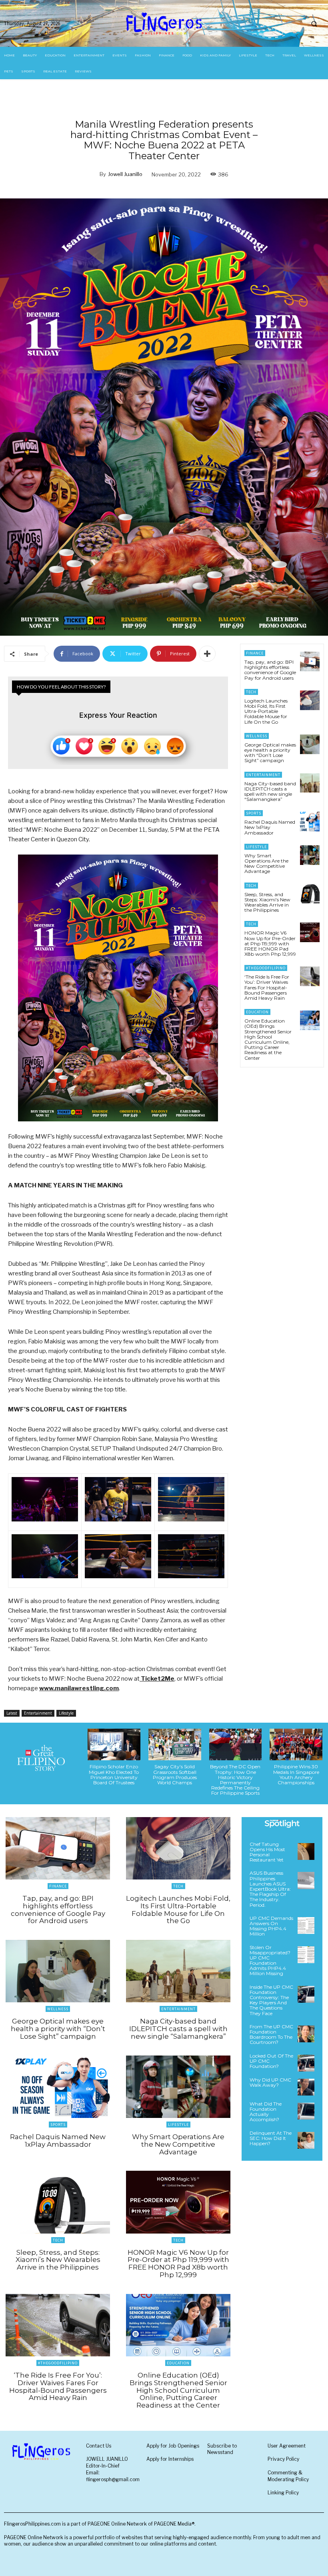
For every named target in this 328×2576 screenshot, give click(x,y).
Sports (254, 813)
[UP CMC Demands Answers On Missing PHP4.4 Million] (306, 1925)
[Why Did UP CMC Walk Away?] (306, 2087)
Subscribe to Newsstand (222, 2449)
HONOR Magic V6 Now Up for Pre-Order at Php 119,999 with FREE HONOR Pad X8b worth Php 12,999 (270, 943)
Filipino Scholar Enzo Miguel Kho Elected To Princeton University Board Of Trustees (114, 1774)
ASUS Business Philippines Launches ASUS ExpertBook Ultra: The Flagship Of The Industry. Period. (270, 1889)
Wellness (257, 736)
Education (257, 1012)
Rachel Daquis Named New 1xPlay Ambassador (270, 827)
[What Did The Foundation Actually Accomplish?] (306, 2111)
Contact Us (99, 2446)
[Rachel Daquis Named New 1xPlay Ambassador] (310, 822)
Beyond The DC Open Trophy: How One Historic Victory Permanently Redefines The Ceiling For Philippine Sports (235, 1780)
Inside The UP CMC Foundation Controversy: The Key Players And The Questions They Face (271, 2000)
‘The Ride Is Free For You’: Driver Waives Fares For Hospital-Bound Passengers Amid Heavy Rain (267, 987)
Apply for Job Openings (173, 2446)
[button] (314, 24)
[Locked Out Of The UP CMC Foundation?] (306, 2063)
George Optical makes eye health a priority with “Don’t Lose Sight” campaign (270, 753)
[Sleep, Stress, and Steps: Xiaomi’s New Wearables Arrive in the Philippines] (310, 894)
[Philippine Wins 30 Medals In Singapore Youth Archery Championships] (296, 1744)
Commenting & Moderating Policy (288, 2476)
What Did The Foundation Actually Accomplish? (266, 2112)
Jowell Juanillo (125, 174)
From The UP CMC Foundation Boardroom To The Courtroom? (271, 2035)
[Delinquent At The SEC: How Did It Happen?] (306, 2140)
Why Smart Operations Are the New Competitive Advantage (266, 864)
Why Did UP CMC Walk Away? (270, 2082)
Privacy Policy (283, 2459)
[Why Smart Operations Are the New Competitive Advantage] (310, 855)
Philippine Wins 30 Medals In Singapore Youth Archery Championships (296, 1774)
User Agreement (287, 2446)
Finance (255, 653)
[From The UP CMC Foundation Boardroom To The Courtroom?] (306, 2034)
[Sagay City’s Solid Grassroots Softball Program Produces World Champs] (175, 1744)
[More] (207, 654)
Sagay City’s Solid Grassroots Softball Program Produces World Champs (175, 1774)
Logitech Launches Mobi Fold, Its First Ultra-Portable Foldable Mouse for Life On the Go (266, 711)
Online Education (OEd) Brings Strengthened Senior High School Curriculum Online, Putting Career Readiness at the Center (268, 1039)
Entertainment (38, 1713)
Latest (12, 1713)
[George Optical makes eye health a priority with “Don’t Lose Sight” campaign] (310, 744)
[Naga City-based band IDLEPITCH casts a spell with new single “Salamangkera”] (310, 783)
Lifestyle (66, 1713)
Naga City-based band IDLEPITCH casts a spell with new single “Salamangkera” (270, 792)
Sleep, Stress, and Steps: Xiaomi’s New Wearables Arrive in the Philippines (267, 902)
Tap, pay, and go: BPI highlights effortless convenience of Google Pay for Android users (270, 670)
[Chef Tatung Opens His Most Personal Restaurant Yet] (306, 1851)
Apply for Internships (170, 2459)
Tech (251, 692)
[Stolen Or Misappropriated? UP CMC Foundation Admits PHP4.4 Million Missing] (306, 1955)
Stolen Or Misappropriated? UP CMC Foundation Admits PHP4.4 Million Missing (270, 1961)
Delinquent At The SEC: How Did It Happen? (271, 2138)
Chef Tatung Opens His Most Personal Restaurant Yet (267, 1852)
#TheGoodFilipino (266, 968)
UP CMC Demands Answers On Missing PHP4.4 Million (271, 1926)
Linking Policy (283, 2493)
